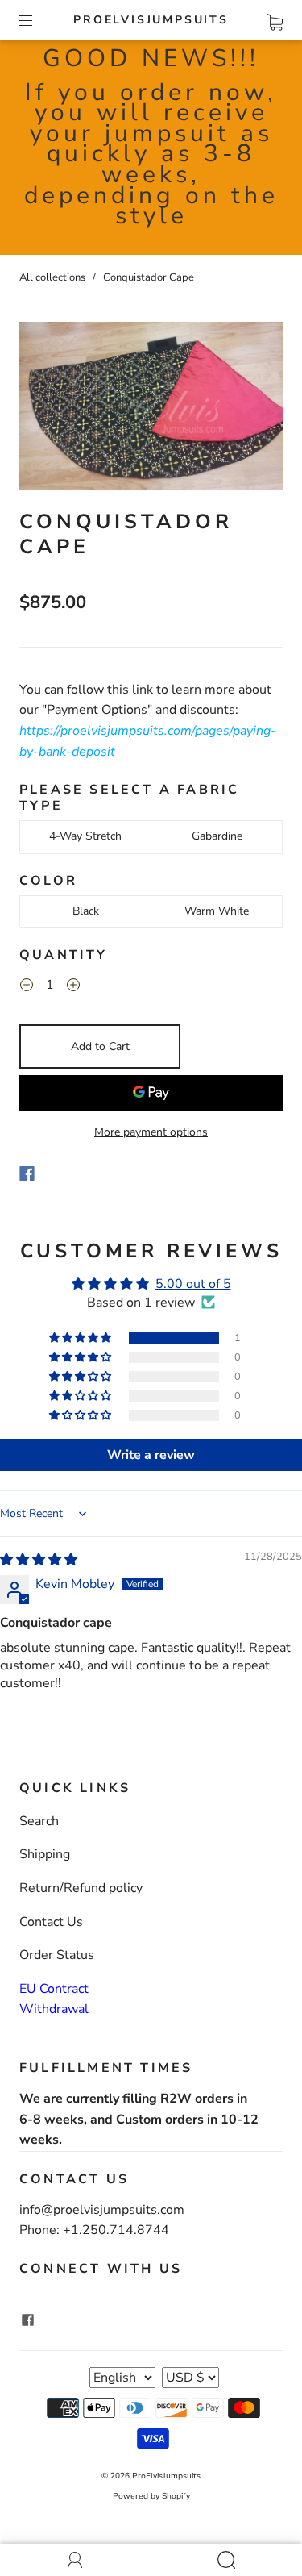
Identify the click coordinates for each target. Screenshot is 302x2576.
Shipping (45, 1854)
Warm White (217, 911)
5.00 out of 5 (193, 1284)
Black (86, 911)
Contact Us (51, 1922)
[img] (39, 1560)
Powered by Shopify (151, 2496)
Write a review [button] (151, 1455)
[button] (81, 1338)
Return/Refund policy (81, 1888)
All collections (52, 277)
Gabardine (217, 836)
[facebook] (27, 2320)
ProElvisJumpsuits (151, 20)
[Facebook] (27, 1173)
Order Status (57, 1955)
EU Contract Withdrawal (54, 1999)
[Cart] (275, 19)
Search (39, 1821)
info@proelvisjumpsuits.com (102, 2210)
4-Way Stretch (85, 836)
